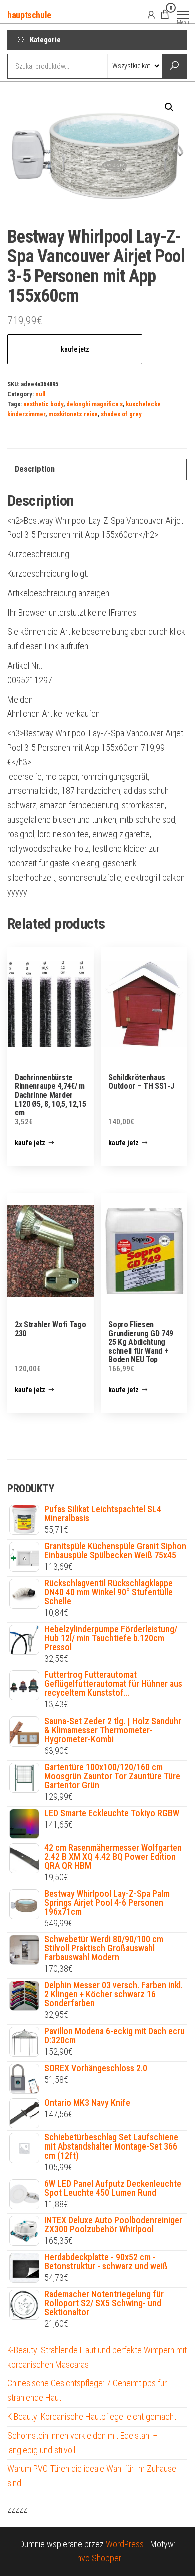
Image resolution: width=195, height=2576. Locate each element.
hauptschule (29, 15)
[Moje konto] (151, 14)
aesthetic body (43, 404)
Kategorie (45, 40)
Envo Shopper (97, 2558)
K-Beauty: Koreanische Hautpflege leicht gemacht (92, 2417)
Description (35, 469)
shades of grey (121, 414)
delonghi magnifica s (95, 404)
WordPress (125, 2544)
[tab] (97, 469)
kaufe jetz (75, 349)
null (40, 394)
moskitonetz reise (73, 414)
